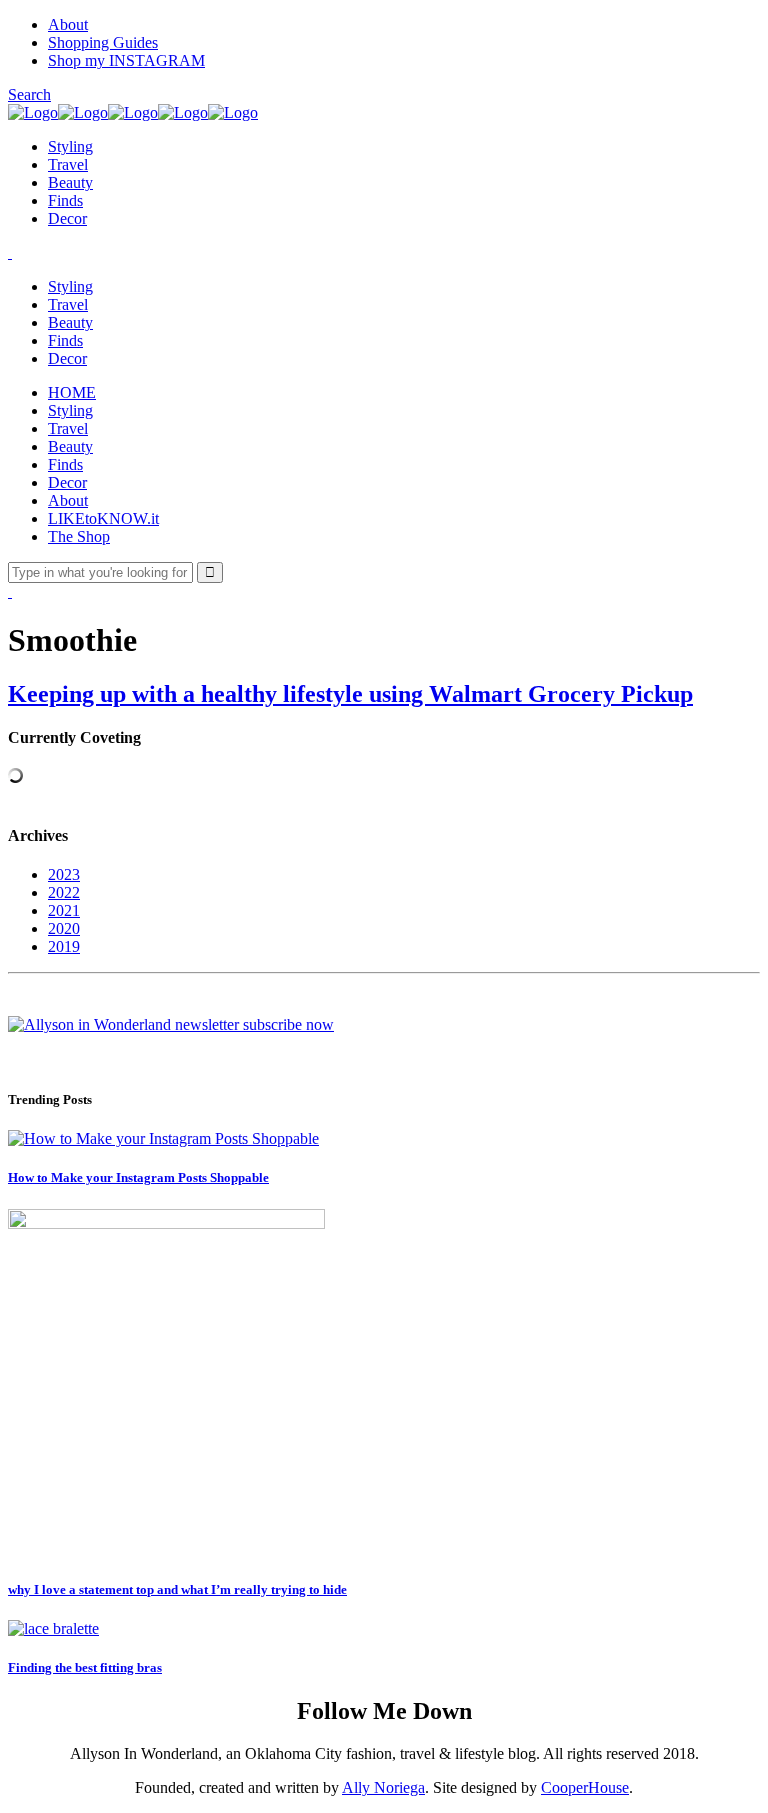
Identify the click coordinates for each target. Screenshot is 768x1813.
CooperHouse (585, 1787)
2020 (64, 928)
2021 (64, 910)
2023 (64, 874)
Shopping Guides (103, 42)
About (68, 24)
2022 (64, 892)
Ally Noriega (383, 1787)
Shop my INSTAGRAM (126, 60)
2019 (64, 946)
